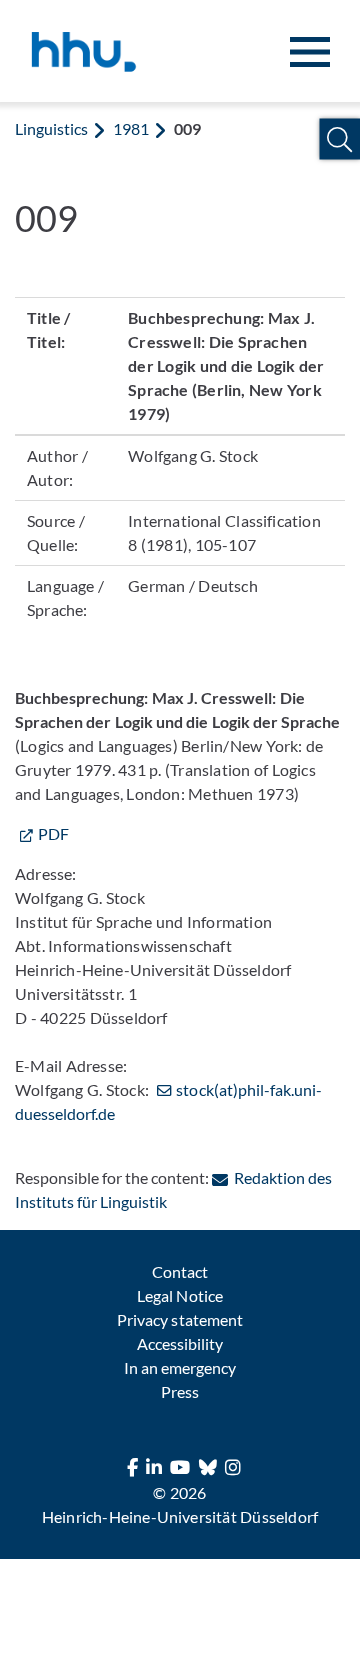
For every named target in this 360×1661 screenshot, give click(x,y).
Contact (180, 1271)
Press (180, 1391)
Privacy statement (179, 1319)
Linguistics (51, 128)
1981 (131, 128)
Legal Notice (179, 1295)
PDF (53, 833)
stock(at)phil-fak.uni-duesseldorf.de (168, 1101)
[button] (339, 139)
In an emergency (180, 1367)
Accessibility (180, 1343)
